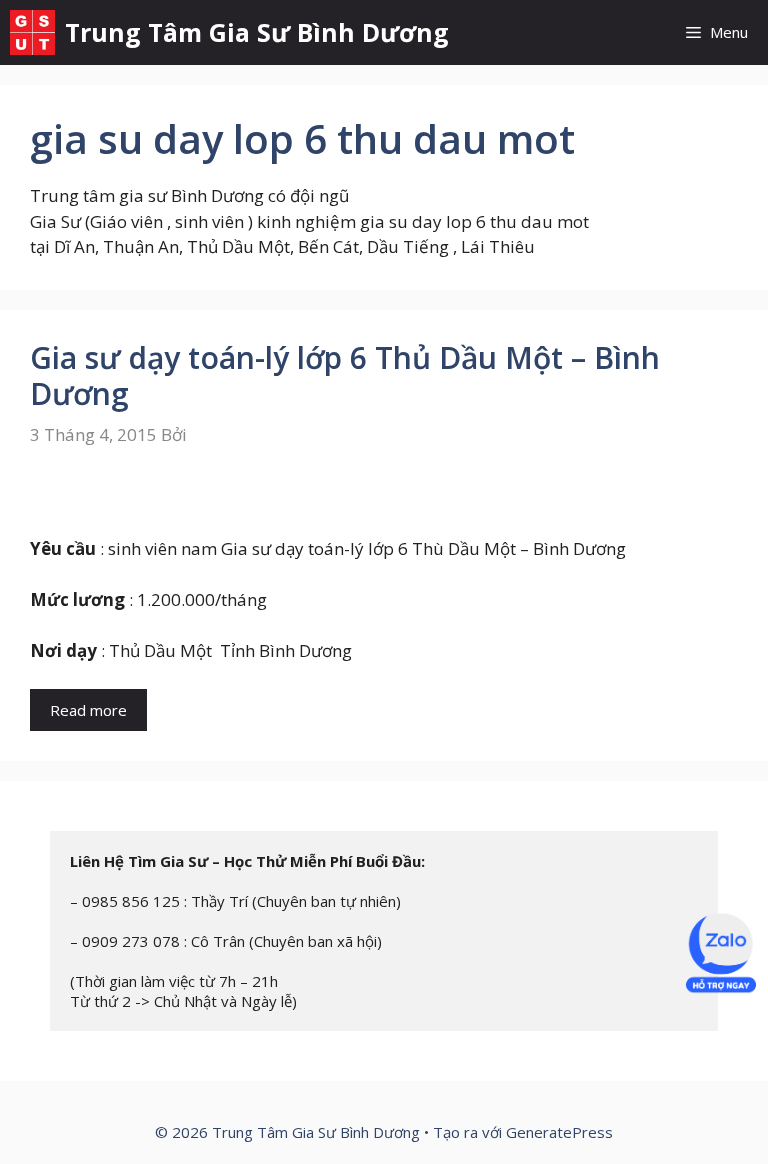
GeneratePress (559, 1132)
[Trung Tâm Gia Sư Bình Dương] (32, 32)
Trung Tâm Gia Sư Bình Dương (257, 32)
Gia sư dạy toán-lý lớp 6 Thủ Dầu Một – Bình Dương (345, 375)
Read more (88, 710)
